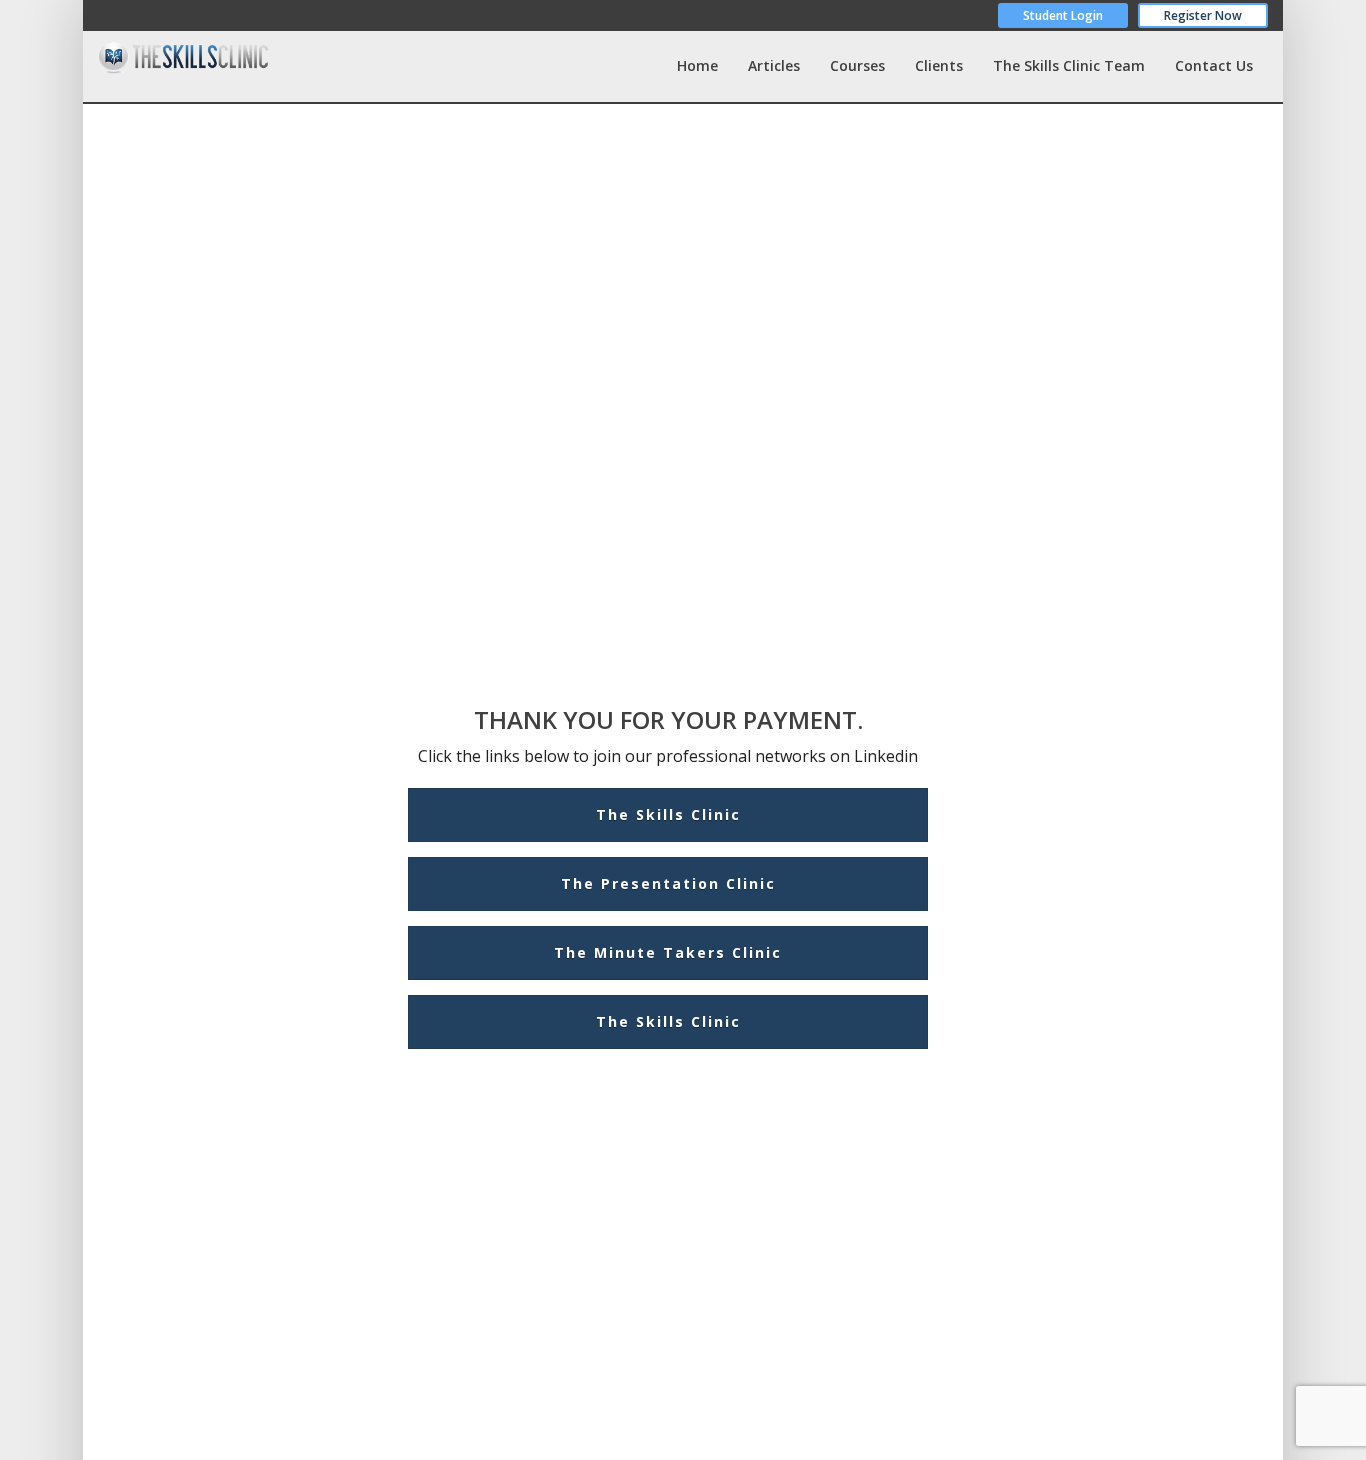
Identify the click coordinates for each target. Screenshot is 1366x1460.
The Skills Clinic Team (1069, 65)
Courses (857, 65)
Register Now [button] (1203, 15)
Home (697, 65)
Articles (774, 65)
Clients (939, 65)
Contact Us (1214, 65)
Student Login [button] (1063, 15)
